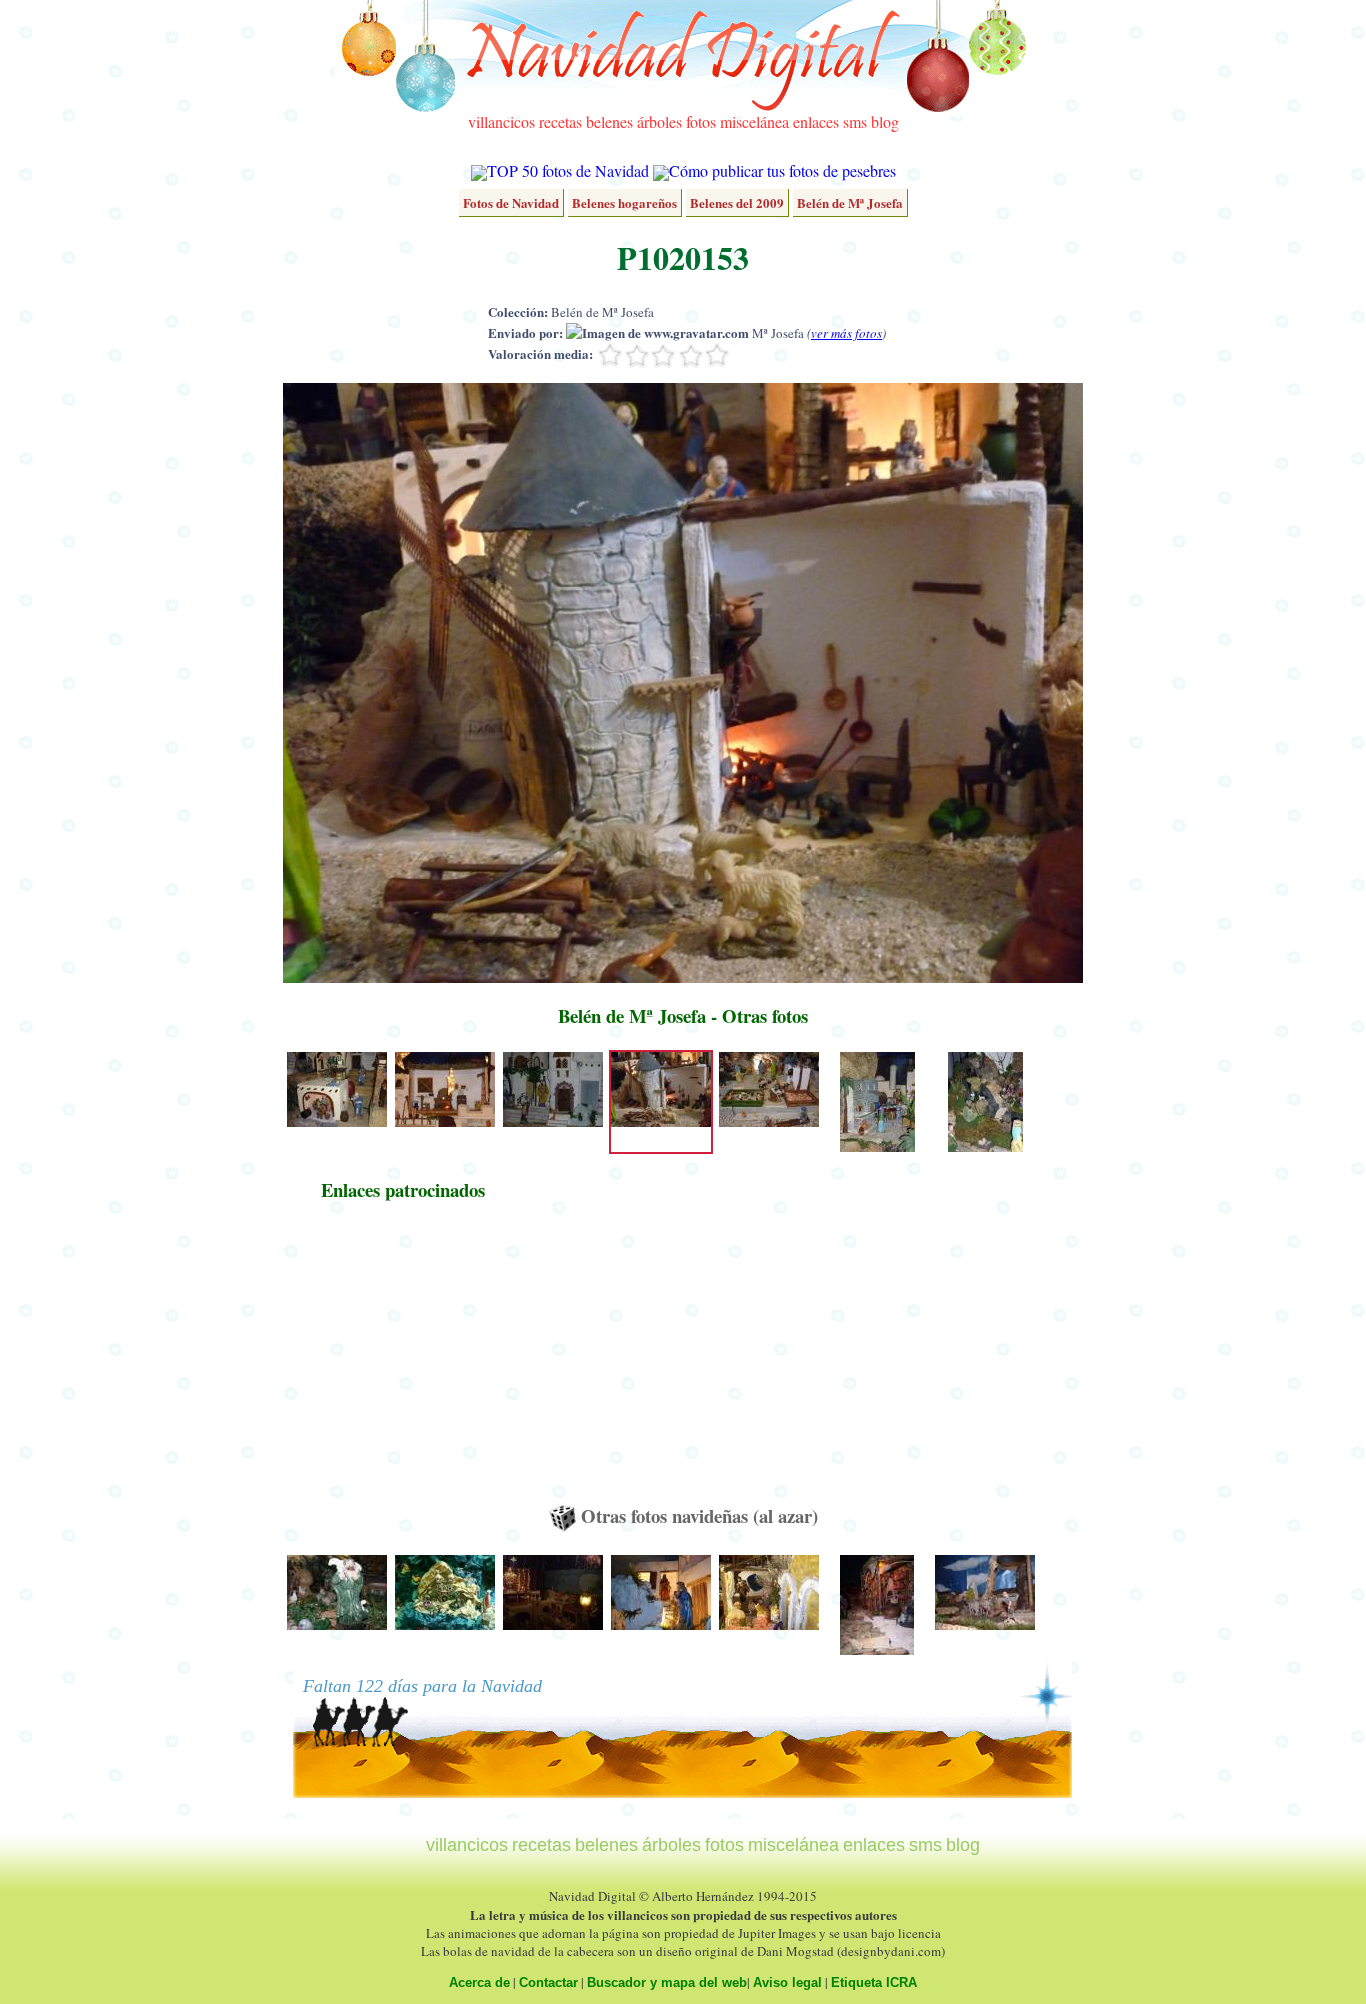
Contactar (548, 1982)
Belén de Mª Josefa (850, 202)
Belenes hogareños (624, 202)
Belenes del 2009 (737, 202)
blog (885, 121)
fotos (701, 121)
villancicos (501, 121)
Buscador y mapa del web (667, 1982)
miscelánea (754, 121)
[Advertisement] (403, 1362)
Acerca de (479, 1982)
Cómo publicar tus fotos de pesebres (782, 170)
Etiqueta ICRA (874, 1982)
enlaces (816, 121)
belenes (609, 121)
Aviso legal (787, 1982)
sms (855, 121)
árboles (659, 121)
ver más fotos (846, 333)
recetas (560, 121)
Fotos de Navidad (511, 202)
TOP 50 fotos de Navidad (568, 170)
